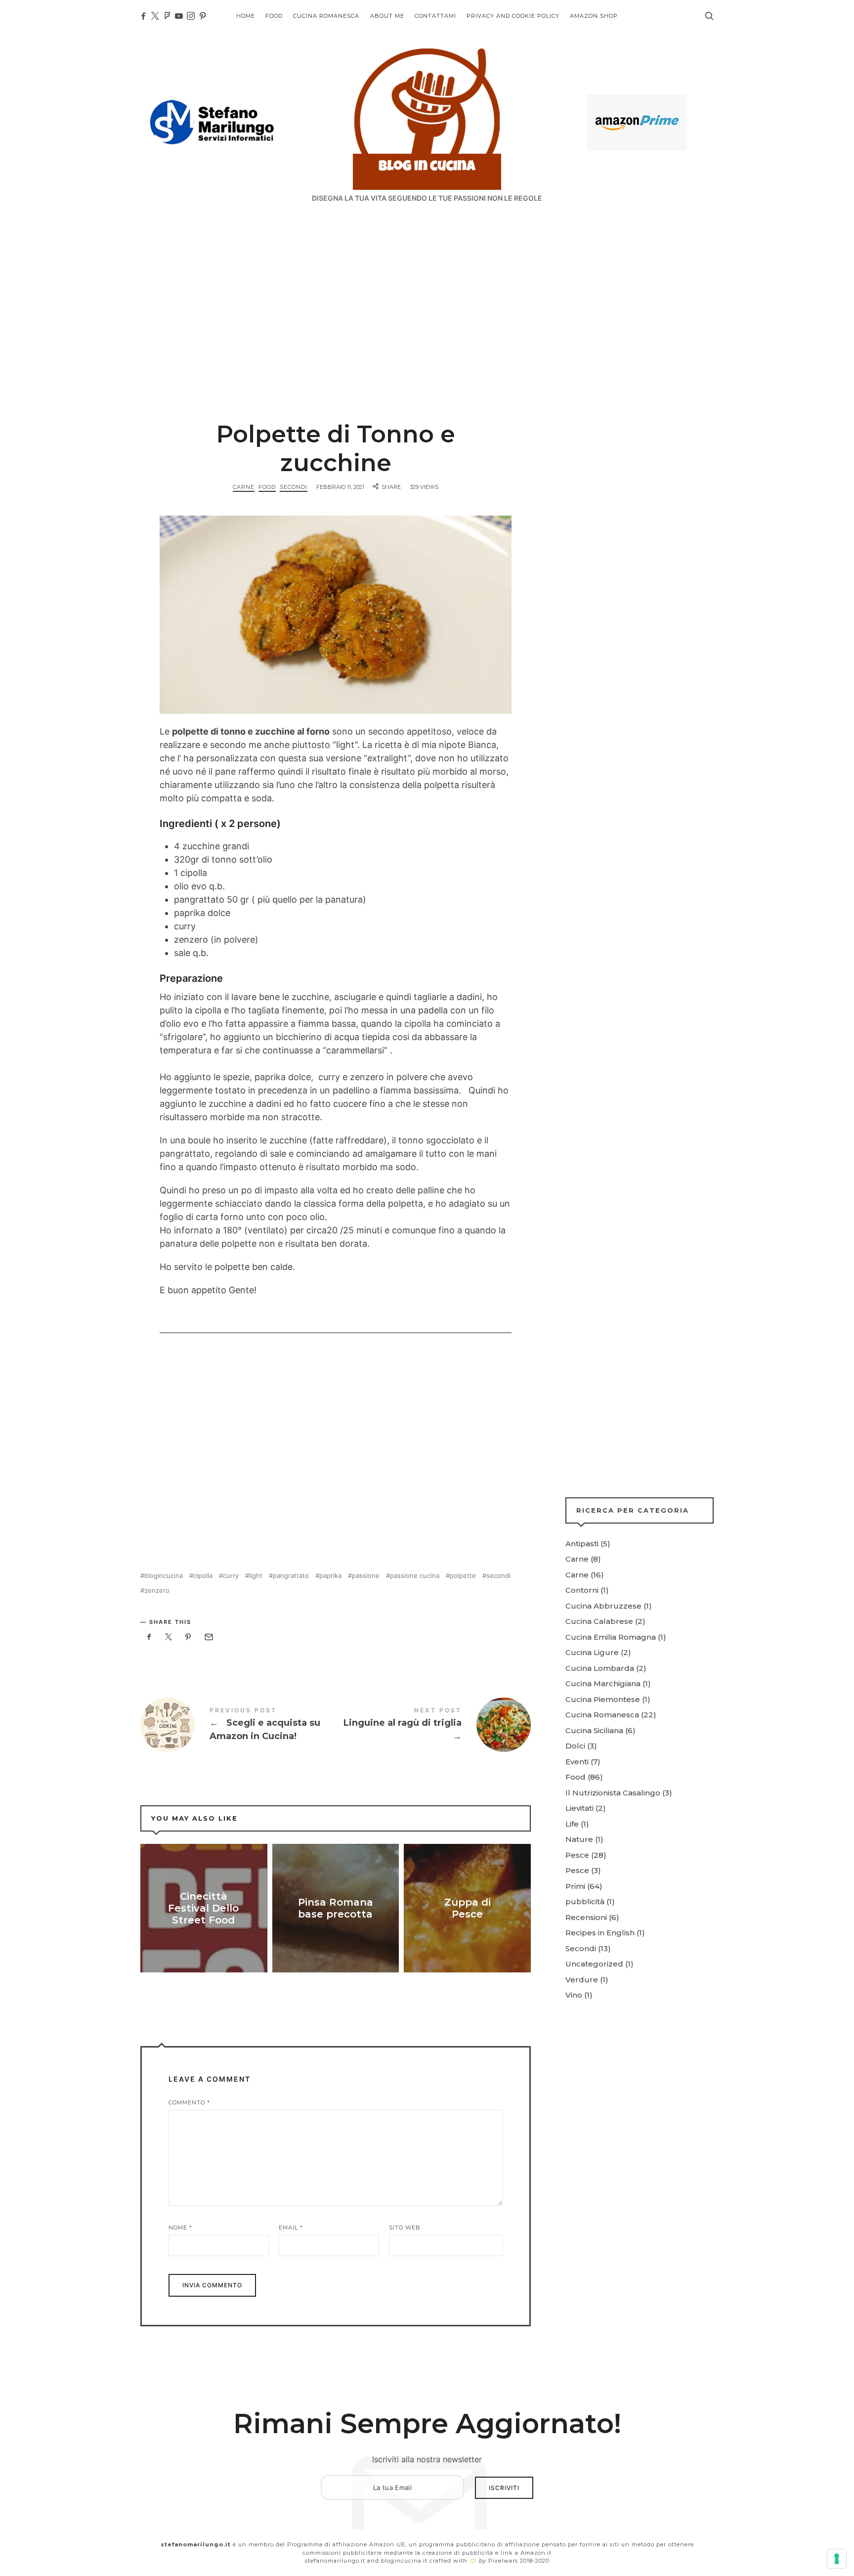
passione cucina (415, 1576)
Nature (579, 1839)
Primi (575, 1886)
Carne (244, 487)
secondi (498, 1576)
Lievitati (579, 1808)
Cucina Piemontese (603, 1699)
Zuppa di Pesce (468, 1908)
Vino (574, 1995)
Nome (180, 2227)
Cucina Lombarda (600, 1668)
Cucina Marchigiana (603, 1683)
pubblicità (585, 1901)
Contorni (582, 1590)
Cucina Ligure (592, 1652)
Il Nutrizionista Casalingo (613, 1793)
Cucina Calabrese (599, 1621)
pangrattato (291, 1576)
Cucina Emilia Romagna (611, 1637)
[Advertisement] (427, 287)
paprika (330, 1576)
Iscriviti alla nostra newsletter (427, 2459)
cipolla (203, 1576)
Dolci (575, 1746)
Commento (189, 2102)
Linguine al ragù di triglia (433, 1725)
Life (572, 1824)
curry (231, 1576)
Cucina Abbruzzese (603, 1606)
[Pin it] (188, 1637)
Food (267, 487)
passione (366, 1576)
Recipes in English (600, 1933)
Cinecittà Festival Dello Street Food (204, 1908)
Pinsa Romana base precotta (336, 1908)
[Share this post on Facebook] (149, 1637)
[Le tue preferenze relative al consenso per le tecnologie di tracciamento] (837, 2559)
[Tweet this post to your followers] (169, 1637)
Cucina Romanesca (602, 1715)
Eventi (577, 1762)
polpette (463, 1576)
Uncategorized (594, 1964)
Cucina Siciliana (594, 1730)
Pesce (577, 1855)
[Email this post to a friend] (208, 1637)
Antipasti (582, 1544)
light (256, 1576)
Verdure (582, 1980)
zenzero (157, 1591)
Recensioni (586, 1917)
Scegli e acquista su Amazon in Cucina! (238, 1725)
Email (291, 2227)
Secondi (294, 487)
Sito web (405, 2227)
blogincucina (164, 1576)
